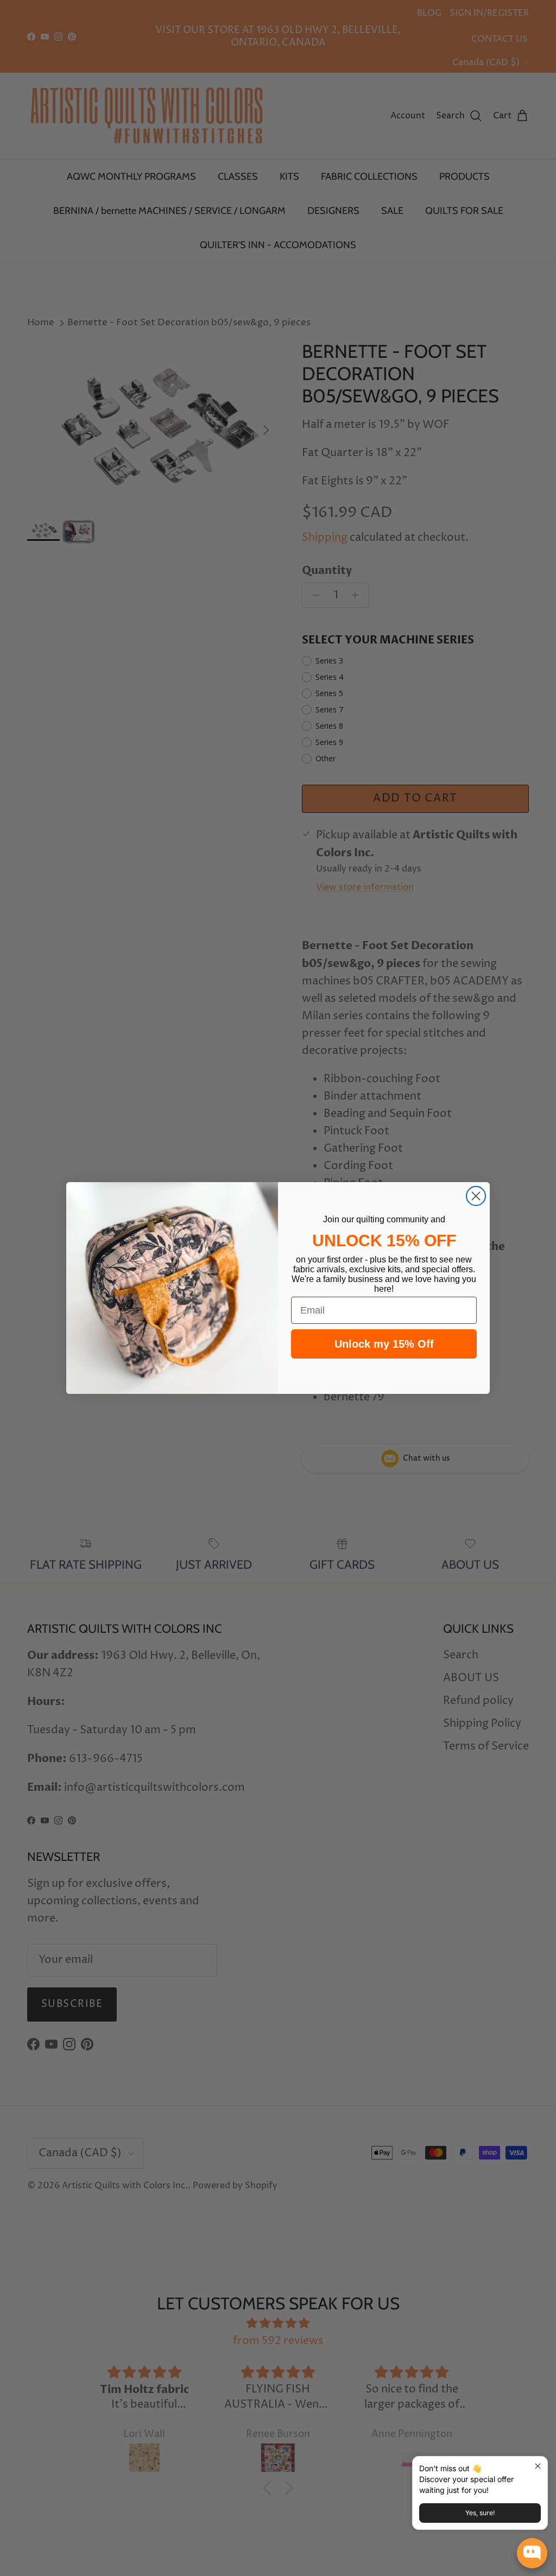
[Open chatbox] (532, 2553)
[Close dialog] (476, 1196)
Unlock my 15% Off (384, 1344)
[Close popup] (538, 2466)
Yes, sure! (480, 2513)
